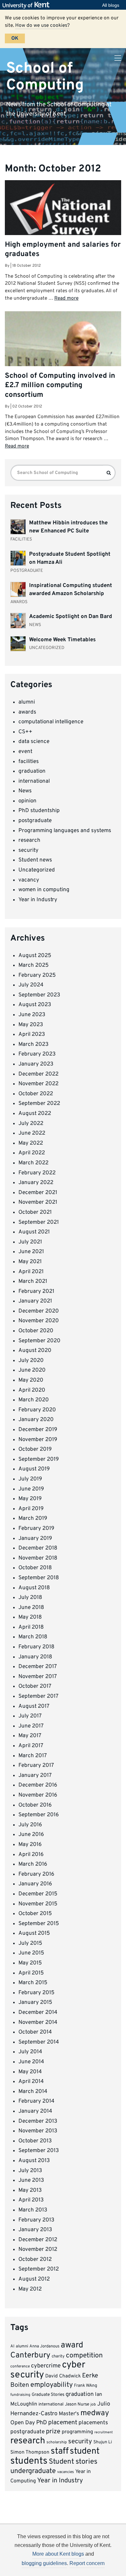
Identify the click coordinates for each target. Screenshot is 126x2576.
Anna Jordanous (44, 2346)
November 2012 (38, 2250)
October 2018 (35, 1568)
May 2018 (30, 1617)
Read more (66, 298)
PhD (42, 2423)
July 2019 (30, 1479)
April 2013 (31, 2200)
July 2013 (30, 2171)
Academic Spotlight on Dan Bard (71, 617)
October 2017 (35, 1686)
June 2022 (32, 1133)
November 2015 (38, 1904)
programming (77, 2432)
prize (53, 2432)
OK (15, 38)
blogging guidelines (44, 2563)
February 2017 (36, 1766)
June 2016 (31, 1835)
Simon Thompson (30, 2452)
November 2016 (38, 1795)
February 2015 (37, 1993)
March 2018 (33, 1637)
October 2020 (36, 1331)
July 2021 (30, 1242)
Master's (69, 2414)
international (34, 781)
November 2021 (38, 1202)
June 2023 (32, 1015)
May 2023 (31, 1025)
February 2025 (37, 975)
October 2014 (35, 2032)
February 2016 (36, 1874)
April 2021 (31, 1272)
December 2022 (38, 1074)
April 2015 (31, 1973)
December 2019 (38, 1430)
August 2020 (35, 1351)
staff (60, 2451)
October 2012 (35, 2260)
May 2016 (30, 1845)
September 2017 (38, 1696)
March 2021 (33, 1282)
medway (95, 2413)
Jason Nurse (77, 2404)
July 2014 (30, 2052)
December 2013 (38, 2121)
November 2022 (38, 1084)
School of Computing (45, 77)
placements (93, 2423)
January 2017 (35, 1776)
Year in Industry (38, 900)
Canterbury (30, 2355)
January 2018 (35, 1657)
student (85, 2451)
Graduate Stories (48, 2395)
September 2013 (39, 2151)
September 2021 (39, 1222)
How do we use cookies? (42, 26)
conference (20, 2366)
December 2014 (38, 2013)
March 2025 (34, 965)
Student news (35, 860)
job (93, 2405)
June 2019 (31, 1489)
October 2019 (35, 1449)
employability (52, 2385)
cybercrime (46, 2366)
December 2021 (38, 1193)
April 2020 (32, 1390)
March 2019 (33, 1519)
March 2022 (33, 1163)
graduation (32, 771)
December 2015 (38, 1894)
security (28, 850)
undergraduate (33, 2471)
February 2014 (37, 2101)
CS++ (25, 732)
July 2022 (31, 1124)
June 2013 (31, 2180)
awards (27, 712)
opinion (27, 801)
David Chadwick (63, 2376)
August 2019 (34, 1469)
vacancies (66, 2472)
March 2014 (33, 2092)
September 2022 (39, 1104)
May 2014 (30, 2072)
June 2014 (31, 2062)
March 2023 (33, 1045)
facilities (29, 762)
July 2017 (30, 1716)
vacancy (29, 880)
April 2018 (31, 1627)
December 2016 (38, 1785)
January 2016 (35, 1884)
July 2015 (30, 1943)
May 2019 (30, 1499)
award (72, 2345)
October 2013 (35, 2141)
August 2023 (35, 1005)
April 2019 (31, 1509)
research (29, 840)
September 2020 (39, 1341)
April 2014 (31, 2082)
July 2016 (30, 1825)
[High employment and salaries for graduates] (63, 210)
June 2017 (31, 1726)
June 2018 (31, 1608)
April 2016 (31, 1855)
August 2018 (34, 1588)
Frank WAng (86, 2386)
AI (12, 2346)
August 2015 (34, 1933)
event (25, 752)
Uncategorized (37, 870)
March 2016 (33, 1864)
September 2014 (39, 2042)
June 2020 (32, 1370)
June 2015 (31, 1953)
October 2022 (36, 1094)
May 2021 (30, 1262)
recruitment (104, 2432)
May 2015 (30, 1963)
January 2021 (35, 1301)
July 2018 (30, 1598)
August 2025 (35, 956)
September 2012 (39, 2269)
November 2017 (38, 1677)
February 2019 (36, 1529)
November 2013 (38, 2131)
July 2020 (31, 1361)
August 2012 (34, 2279)
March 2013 (33, 2210)
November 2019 (38, 1440)
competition (84, 2356)
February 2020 (37, 1410)
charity (58, 2356)
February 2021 (36, 1292)
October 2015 (35, 1914)
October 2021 (35, 1212)
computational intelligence (51, 722)
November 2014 (38, 2023)
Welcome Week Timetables (62, 640)
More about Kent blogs (58, 2554)
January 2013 (35, 2230)
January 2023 (36, 1064)
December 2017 (38, 1667)
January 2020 (36, 1420)
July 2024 (31, 985)
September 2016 (39, 1815)
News (25, 791)
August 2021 (34, 1232)
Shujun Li (103, 2442)
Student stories (73, 2462)
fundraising (20, 2395)
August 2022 (35, 1114)
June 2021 (31, 1252)
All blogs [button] (111, 5)
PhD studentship (39, 811)
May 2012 (30, 2289)
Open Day (23, 2423)
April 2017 (31, 1746)
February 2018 (36, 1647)
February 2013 (36, 2220)
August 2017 (34, 1706)
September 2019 (39, 1459)
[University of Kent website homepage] (28, 5)
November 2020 (39, 1321)
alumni (27, 702)
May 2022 (31, 1143)
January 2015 (35, 2003)
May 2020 (31, 1380)
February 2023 (37, 1054)
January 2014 (35, 2111)
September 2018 (39, 1578)
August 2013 (34, 2161)
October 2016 (35, 1805)
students (29, 2461)
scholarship (57, 2442)
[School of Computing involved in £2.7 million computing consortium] (63, 354)
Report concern (87, 2563)
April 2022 (32, 1153)
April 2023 (32, 1035)
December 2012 (38, 2240)
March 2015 (33, 1983)
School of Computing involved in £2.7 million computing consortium (60, 386)
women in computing (44, 890)
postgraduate (35, 821)
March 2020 (34, 1400)
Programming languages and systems (65, 831)
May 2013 (30, 2190)
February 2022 (37, 1173)
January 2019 (35, 1539)
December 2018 (38, 1548)
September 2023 (39, 995)
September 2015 (39, 1924)
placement (63, 2423)
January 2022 (36, 1183)
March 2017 (33, 1756)
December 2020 (39, 1311)
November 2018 (38, 1558)
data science (34, 742)
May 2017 (30, 1736)
